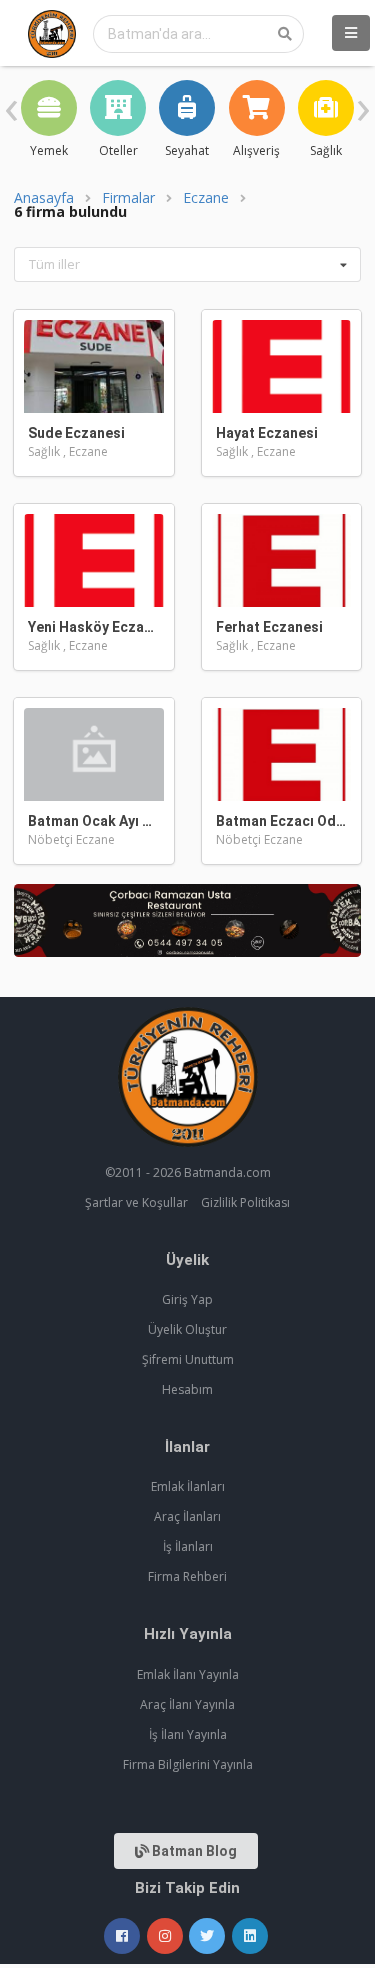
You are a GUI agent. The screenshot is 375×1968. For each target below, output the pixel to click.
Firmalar (128, 198)
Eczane (206, 198)
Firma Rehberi (187, 1576)
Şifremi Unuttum (188, 1359)
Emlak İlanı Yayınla (188, 1674)
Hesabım (187, 1389)
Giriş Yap (187, 1299)
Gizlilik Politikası (245, 1202)
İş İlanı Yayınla (188, 1734)
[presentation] (11, 105)
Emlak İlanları (188, 1486)
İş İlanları (188, 1546)
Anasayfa (44, 198)
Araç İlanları (187, 1516)
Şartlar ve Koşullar (136, 1202)
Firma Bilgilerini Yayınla (188, 1764)
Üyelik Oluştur (187, 1329)
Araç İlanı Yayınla (187, 1704)
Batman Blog (193, 1851)
